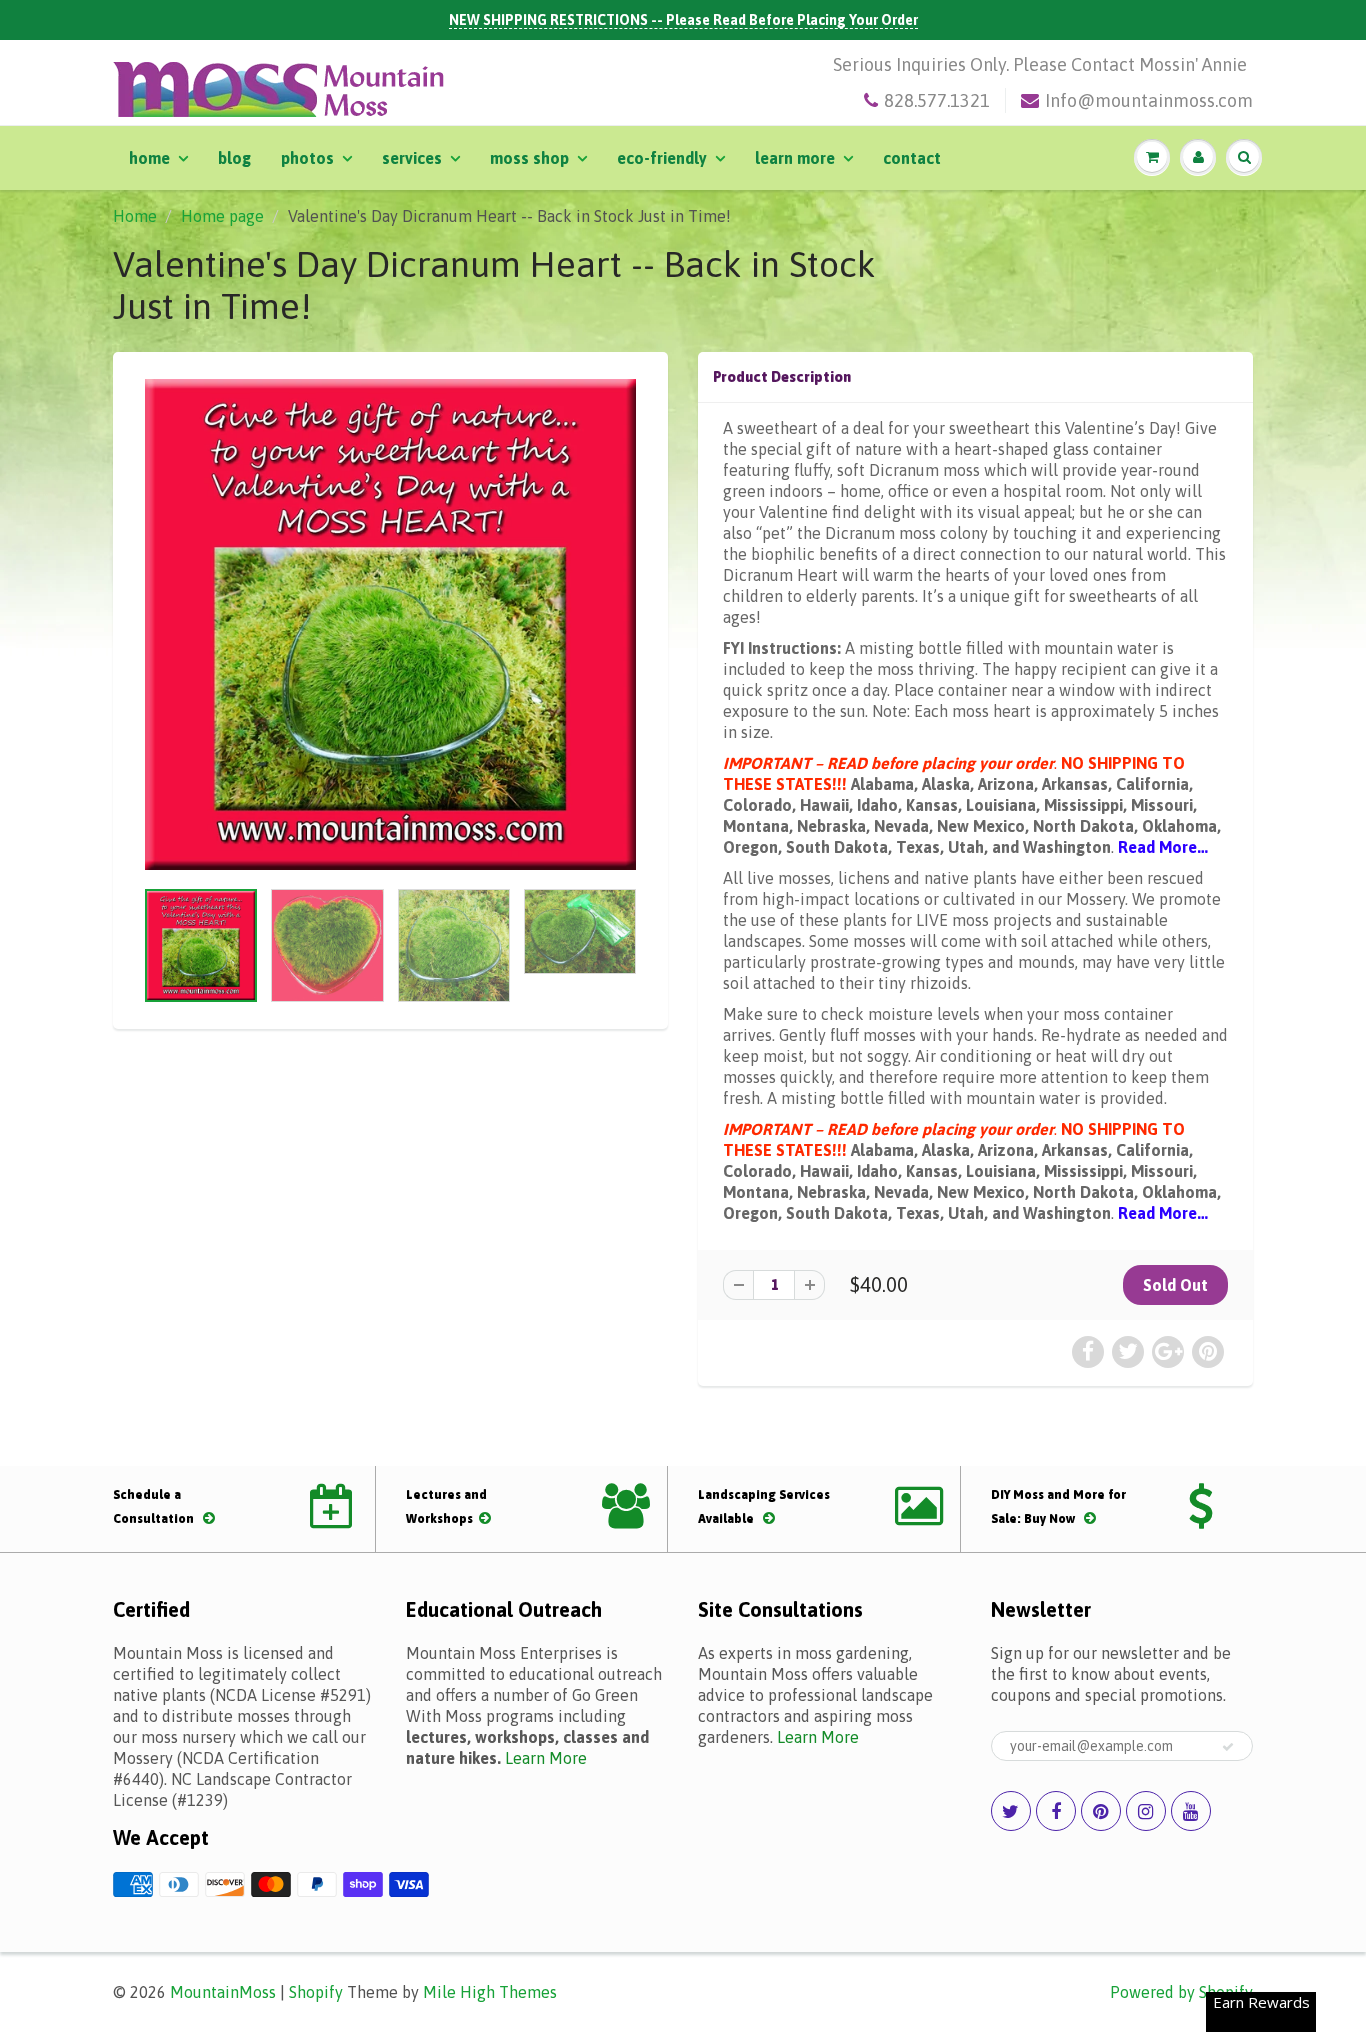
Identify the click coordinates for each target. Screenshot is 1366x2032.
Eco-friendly (662, 158)
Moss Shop (529, 158)
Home (149, 158)
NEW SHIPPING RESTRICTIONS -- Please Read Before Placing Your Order (683, 20)
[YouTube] (1191, 1811)
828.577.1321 (937, 100)
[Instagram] (1146, 1811)
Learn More (795, 158)
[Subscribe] (1228, 1747)
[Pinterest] (1101, 1811)
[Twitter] (1011, 1811)
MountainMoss (223, 1992)
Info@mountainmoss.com (1149, 100)
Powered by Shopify (1181, 1992)
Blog (234, 158)
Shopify (316, 1992)
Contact (912, 158)
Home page (222, 216)
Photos (307, 158)
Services (412, 158)
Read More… (1163, 847)
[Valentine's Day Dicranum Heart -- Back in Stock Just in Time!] (390, 624)
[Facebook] (1056, 1811)
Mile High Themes (490, 1992)
